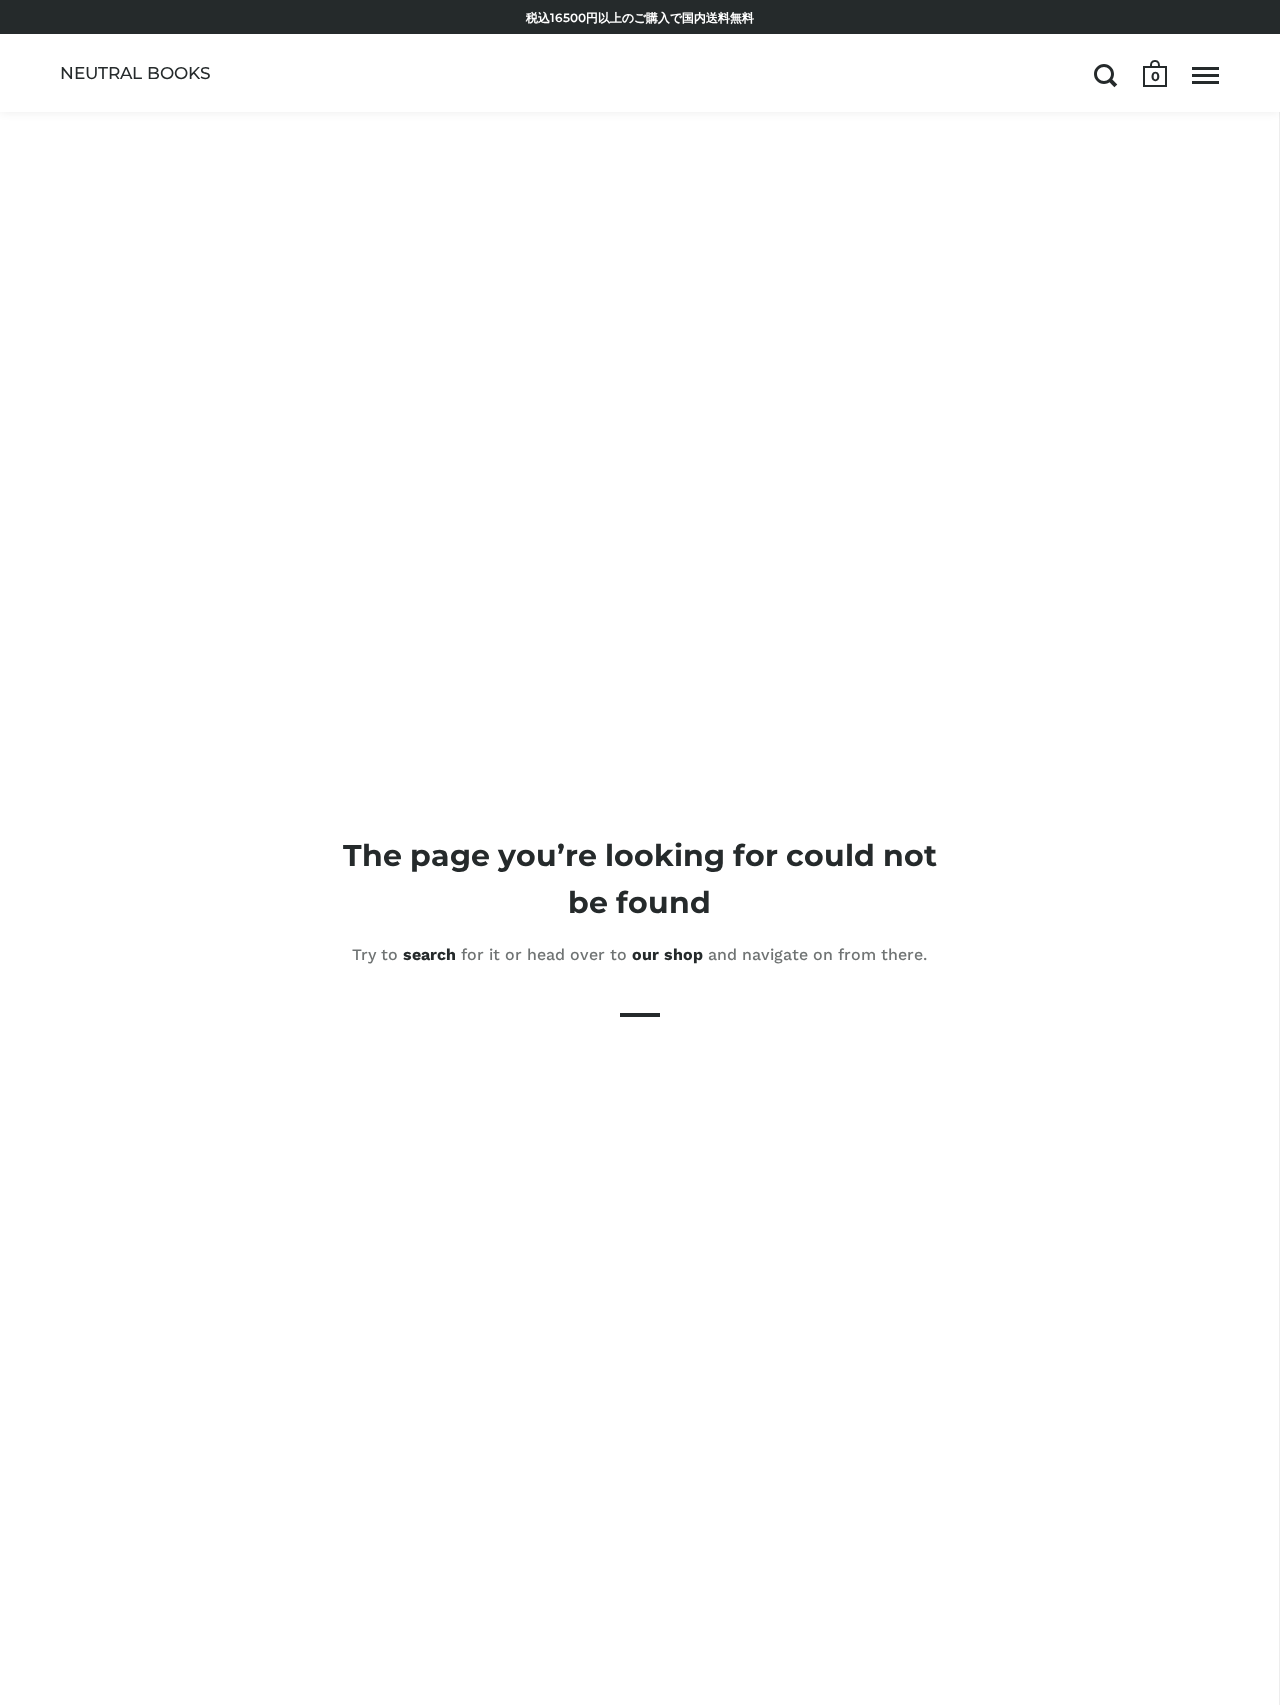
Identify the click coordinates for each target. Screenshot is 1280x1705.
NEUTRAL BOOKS (135, 73)
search (429, 954)
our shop (667, 954)
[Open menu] (1205, 75)
